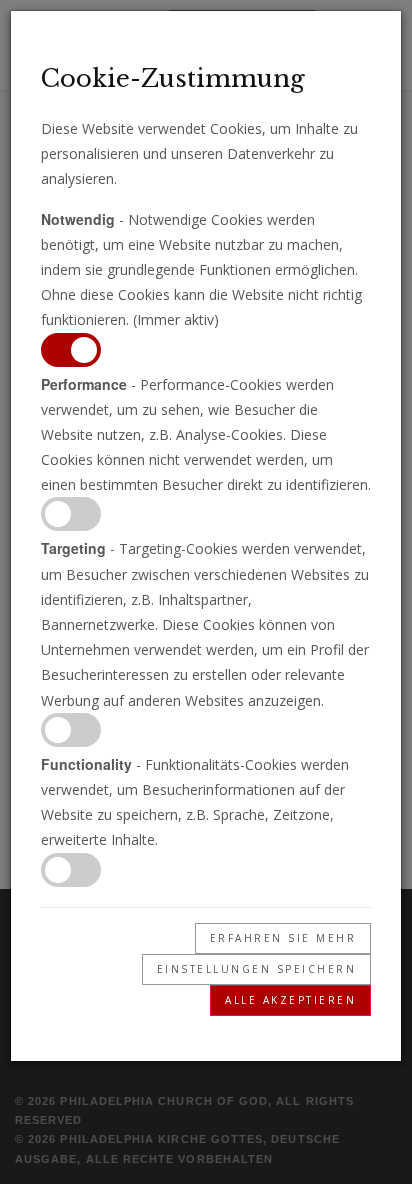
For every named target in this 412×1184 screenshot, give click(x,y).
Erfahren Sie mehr (283, 938)
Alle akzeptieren (290, 1000)
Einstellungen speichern (257, 969)
